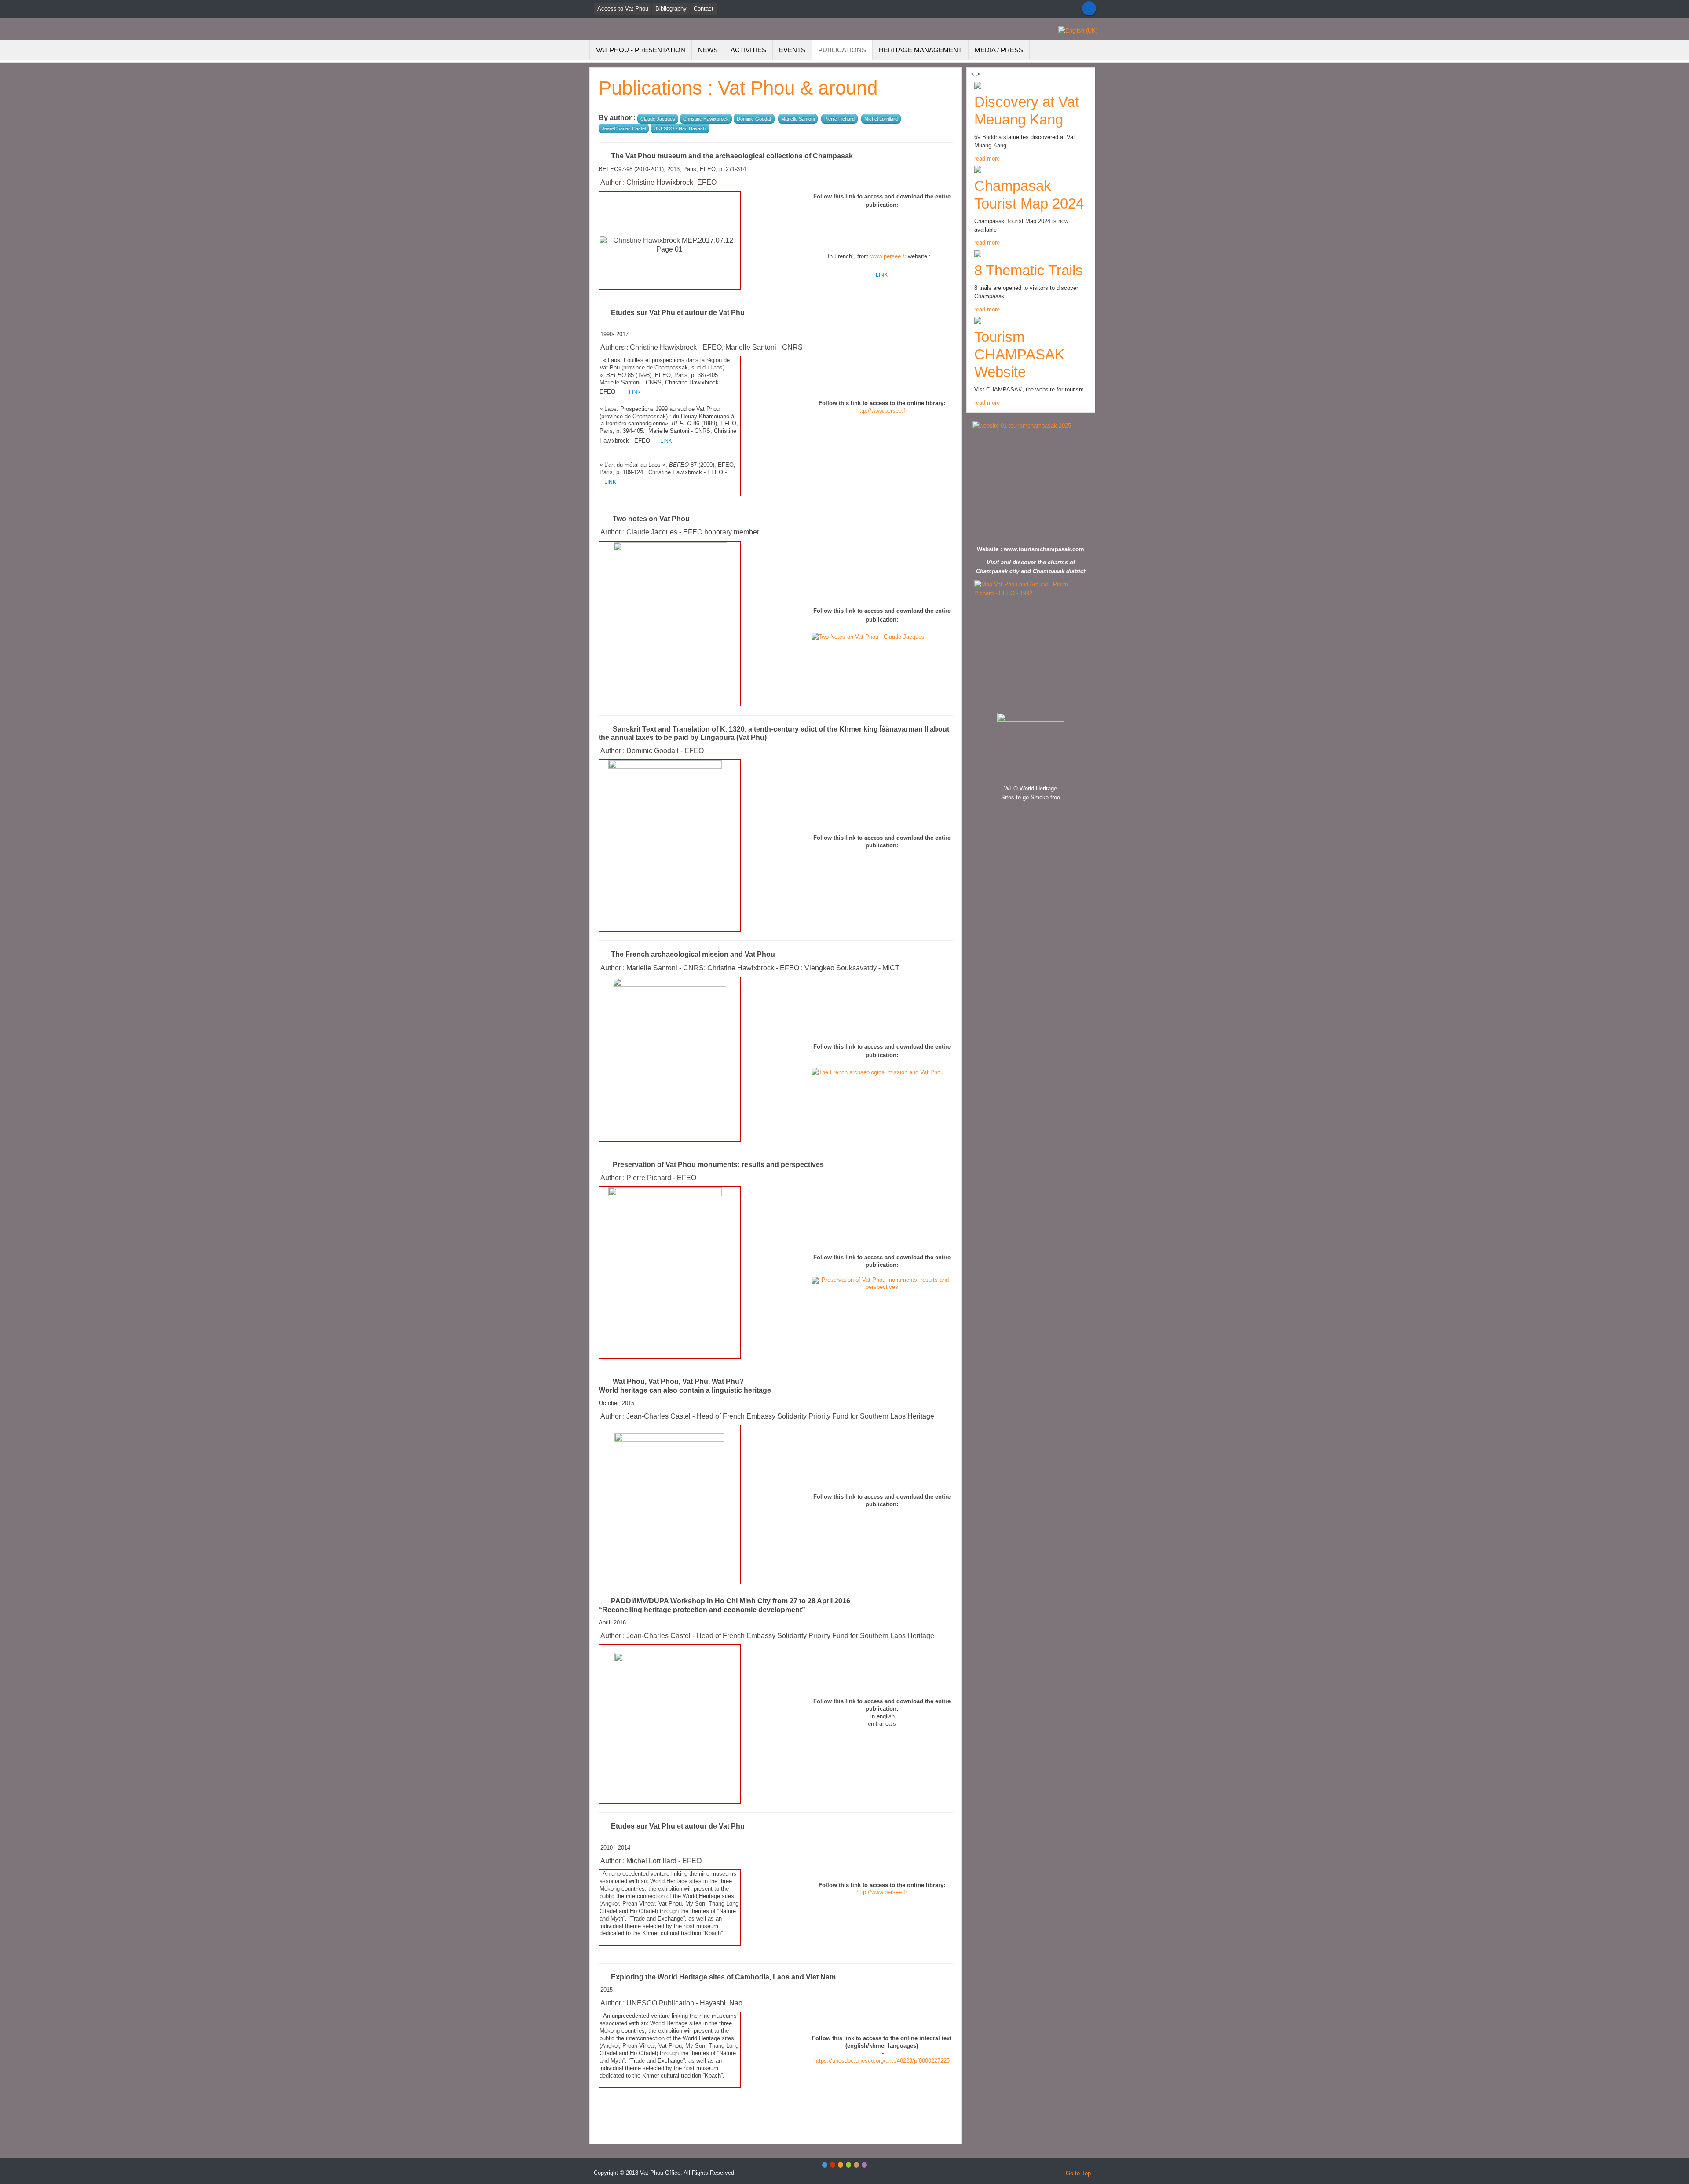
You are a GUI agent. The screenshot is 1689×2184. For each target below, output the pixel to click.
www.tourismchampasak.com (1044, 549)
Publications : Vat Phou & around (738, 88)
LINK (882, 275)
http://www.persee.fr (882, 411)
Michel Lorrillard (881, 119)
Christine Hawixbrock (706, 119)
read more (987, 159)
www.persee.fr (888, 256)
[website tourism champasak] (1031, 481)
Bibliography (671, 9)
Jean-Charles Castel (624, 128)
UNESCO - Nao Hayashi (680, 128)
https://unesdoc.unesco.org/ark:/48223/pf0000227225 (882, 2061)
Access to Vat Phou (623, 9)
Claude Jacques (658, 119)
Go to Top (1078, 2173)
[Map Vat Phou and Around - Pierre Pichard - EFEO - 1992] (1031, 644)
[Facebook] (1089, 8)
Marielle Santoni (798, 119)
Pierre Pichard (839, 119)
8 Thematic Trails (1029, 270)
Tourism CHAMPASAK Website (1019, 354)
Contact (704, 9)
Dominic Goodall (754, 119)
